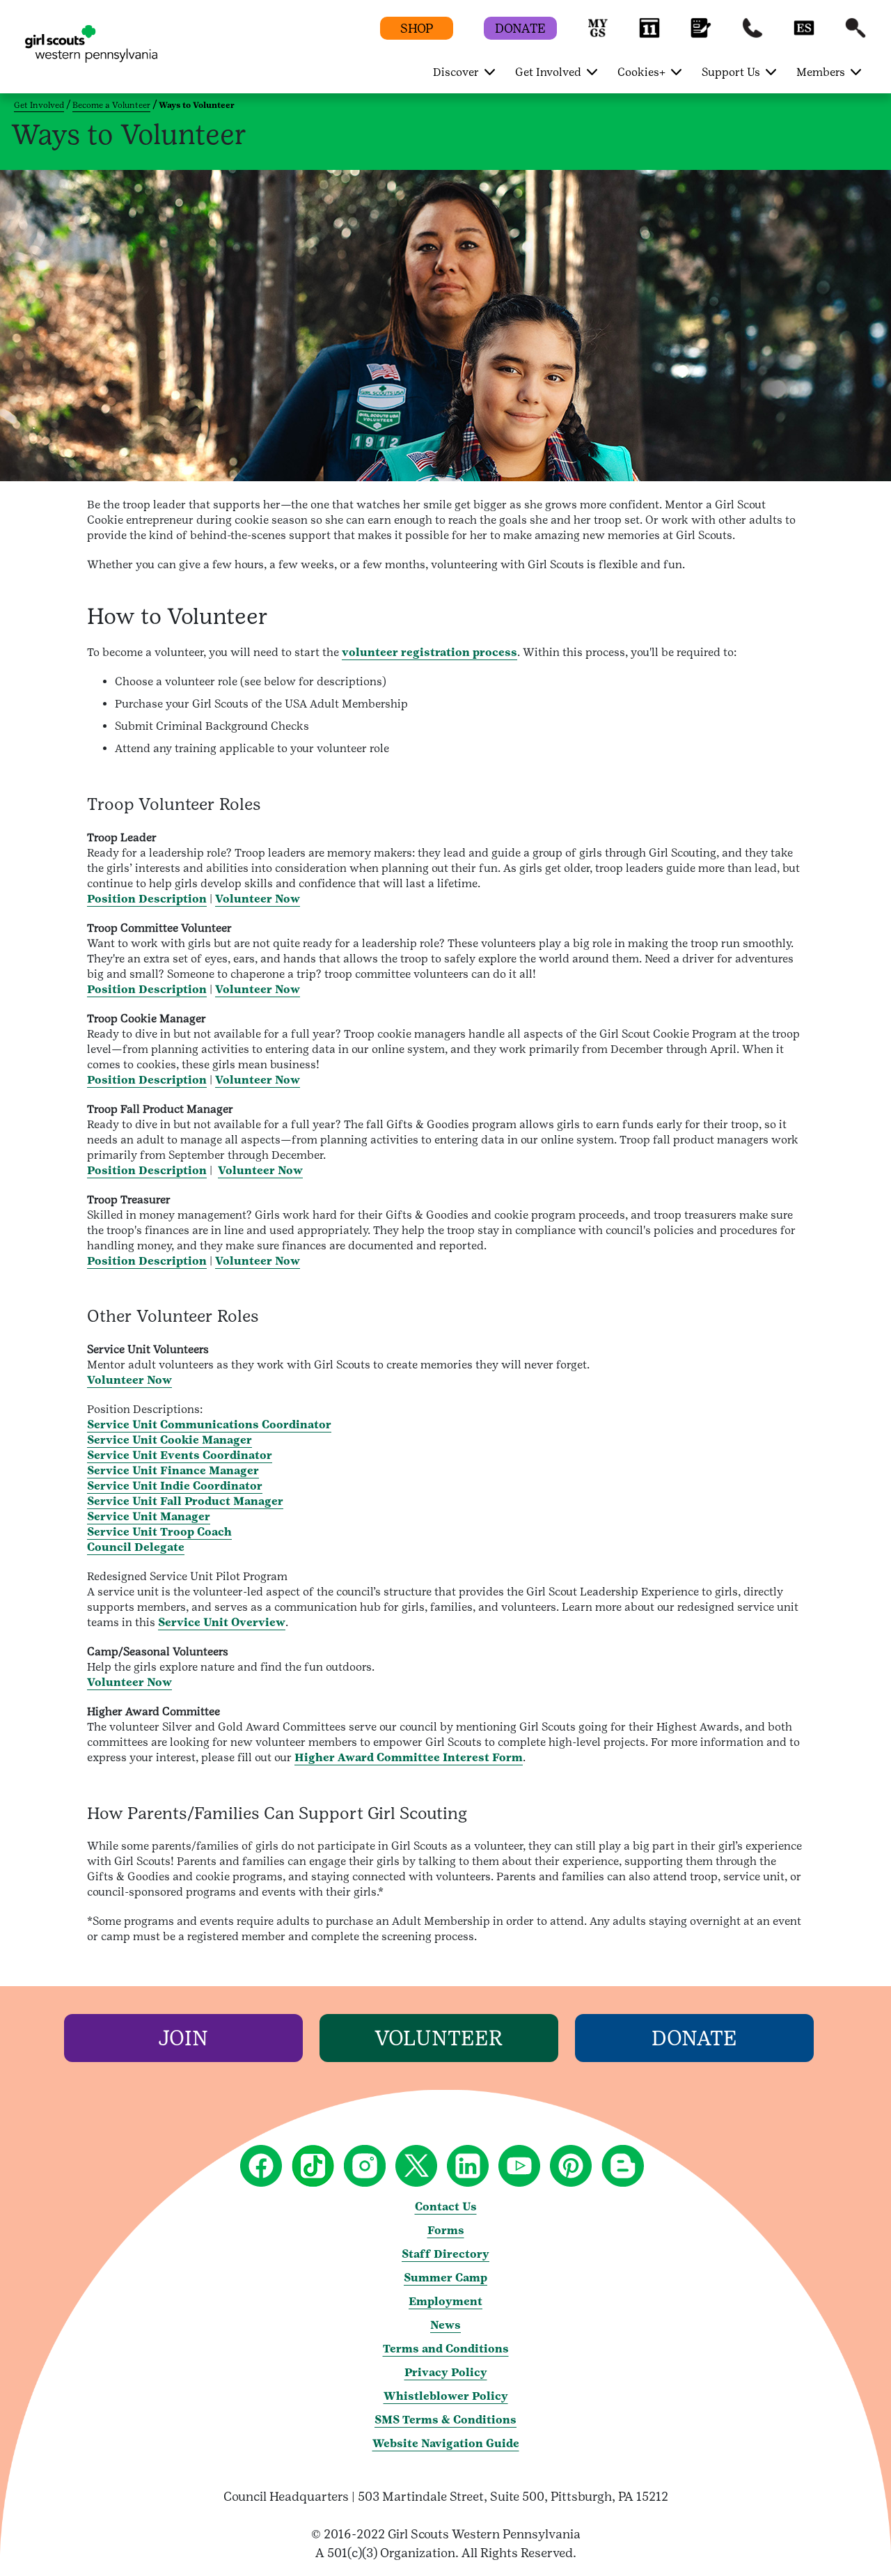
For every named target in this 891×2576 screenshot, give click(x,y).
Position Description (147, 899)
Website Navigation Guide (446, 2443)
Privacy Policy (446, 2372)
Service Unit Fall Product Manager (185, 1501)
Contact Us (446, 2207)
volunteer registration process (429, 652)
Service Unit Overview (222, 1622)
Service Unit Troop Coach (159, 1532)
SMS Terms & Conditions (445, 2420)
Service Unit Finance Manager (173, 1470)
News (445, 2325)
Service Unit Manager (149, 1516)
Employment (445, 2301)
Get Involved (39, 105)
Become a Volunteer (111, 105)
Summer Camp (445, 2278)
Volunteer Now (258, 899)
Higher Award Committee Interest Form (409, 1757)
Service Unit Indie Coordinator (175, 1486)
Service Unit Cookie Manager (169, 1440)
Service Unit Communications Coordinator (209, 1424)
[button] (598, 34)
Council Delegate (136, 1547)
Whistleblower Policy (446, 2396)
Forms (446, 2230)
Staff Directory (445, 2254)
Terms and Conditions (446, 2349)
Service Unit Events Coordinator (180, 1455)
